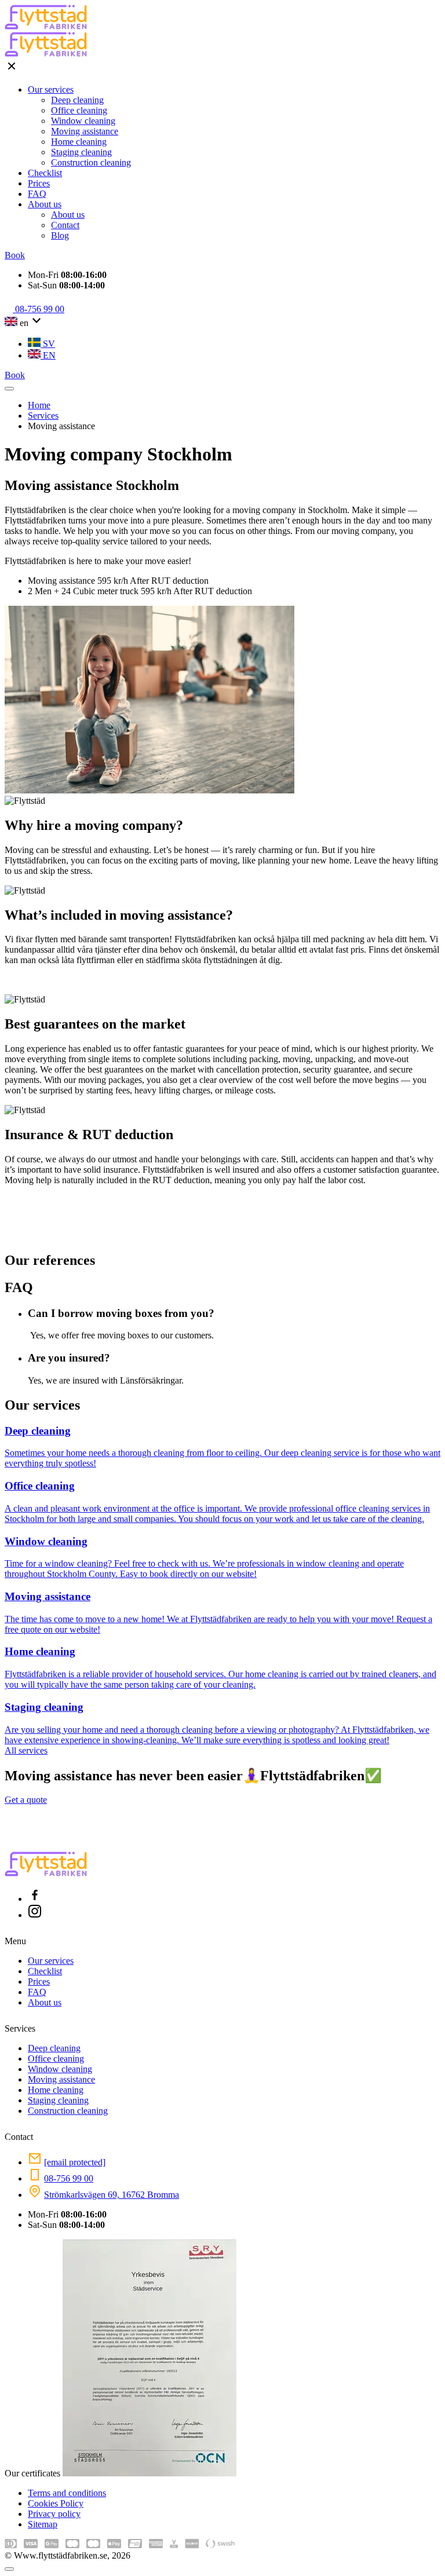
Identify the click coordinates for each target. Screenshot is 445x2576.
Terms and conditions (67, 2493)
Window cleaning (83, 121)
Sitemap (43, 2524)
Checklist (45, 173)
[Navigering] (9, 389)
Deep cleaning (77, 100)
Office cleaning (79, 110)
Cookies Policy (56, 2503)
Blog (60, 235)
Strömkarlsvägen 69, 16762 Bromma (112, 2195)
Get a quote (26, 1800)
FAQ (37, 194)
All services (26, 1750)
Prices (39, 183)
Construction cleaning (91, 162)
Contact (65, 225)
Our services (51, 89)
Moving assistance (85, 131)
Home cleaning (79, 142)
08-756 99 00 (69, 2178)
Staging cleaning (81, 152)
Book (15, 255)
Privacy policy (54, 2514)
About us (45, 204)
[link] (35, 1899)
